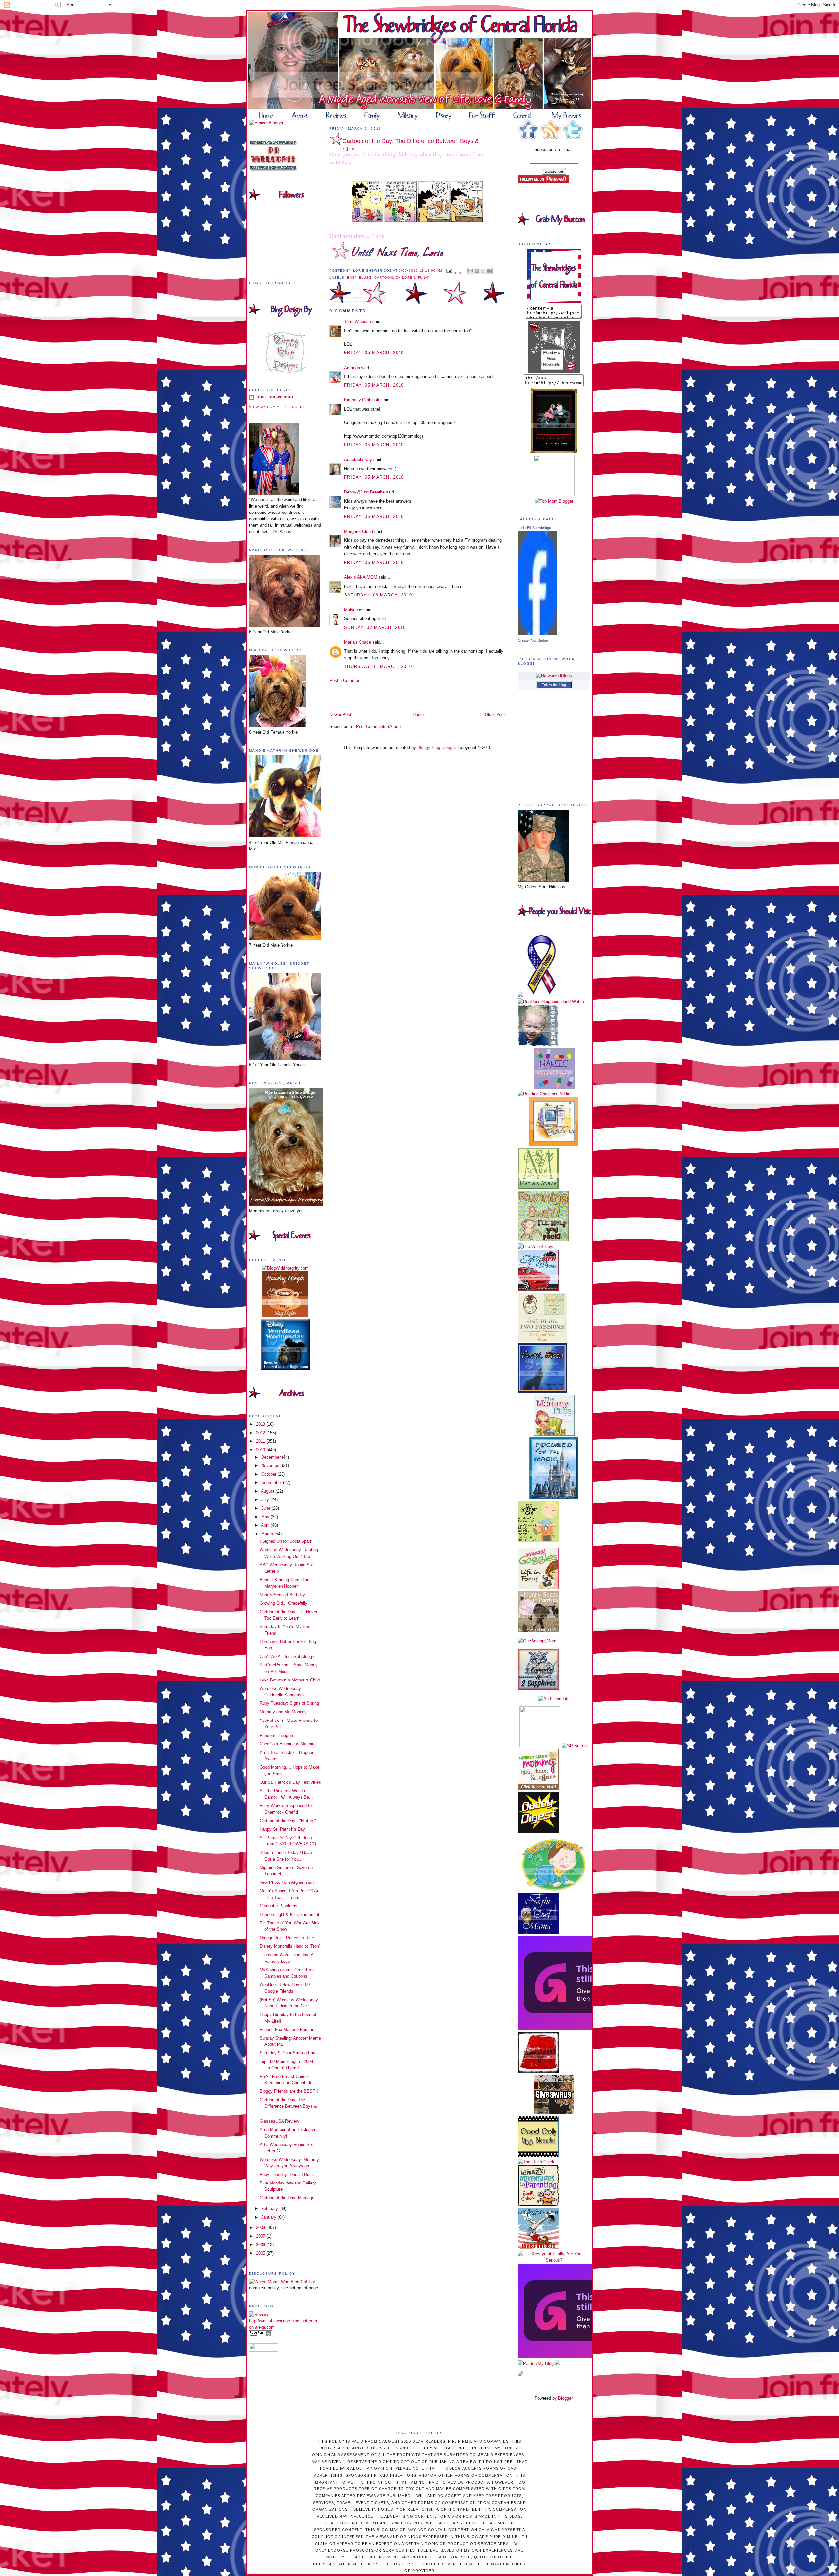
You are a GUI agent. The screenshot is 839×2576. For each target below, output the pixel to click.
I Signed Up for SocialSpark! (287, 1541)
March (268, 1534)
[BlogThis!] (477, 271)
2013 (261, 1424)
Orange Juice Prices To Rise (287, 1938)
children (405, 278)
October (269, 1474)
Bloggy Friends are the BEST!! (289, 2091)
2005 (261, 2253)
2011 (261, 1441)
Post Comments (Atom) (378, 726)
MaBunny (353, 610)
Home (418, 715)
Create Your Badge (533, 640)
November (272, 1466)
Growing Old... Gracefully (283, 1603)
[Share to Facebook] (489, 271)
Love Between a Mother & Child (290, 1680)
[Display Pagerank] (261, 2335)
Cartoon (384, 278)
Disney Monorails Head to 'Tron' (290, 1946)
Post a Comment (345, 681)
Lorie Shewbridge (275, 397)
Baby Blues (359, 278)
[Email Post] (449, 270)
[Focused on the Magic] (554, 1498)
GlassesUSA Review (279, 2121)
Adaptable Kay (359, 460)
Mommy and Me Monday (283, 1712)
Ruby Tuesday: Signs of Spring (289, 1703)
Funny (424, 278)
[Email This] (471, 271)
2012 (261, 1433)
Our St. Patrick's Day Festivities (290, 1782)
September (272, 1483)
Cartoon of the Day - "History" (288, 1821)
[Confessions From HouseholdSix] (538, 2247)
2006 (261, 2245)
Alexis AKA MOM (361, 577)
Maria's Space (358, 642)
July (266, 1500)
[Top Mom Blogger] (554, 501)
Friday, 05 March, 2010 (374, 353)
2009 (261, 2228)
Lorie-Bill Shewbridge (534, 528)
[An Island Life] (554, 1699)
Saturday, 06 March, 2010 (378, 595)
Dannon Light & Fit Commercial (289, 1914)
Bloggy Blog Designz (437, 747)
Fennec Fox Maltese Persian (287, 2030)
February (270, 2209)
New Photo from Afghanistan (287, 1882)
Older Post (495, 715)
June (266, 1508)
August (268, 1491)
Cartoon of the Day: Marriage (287, 2198)
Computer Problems (278, 1906)
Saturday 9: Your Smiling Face (289, 2053)
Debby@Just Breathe (364, 492)
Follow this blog (554, 685)
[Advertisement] (368, 697)
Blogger (565, 2398)
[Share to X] (483, 271)
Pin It (461, 273)
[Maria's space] (538, 1187)
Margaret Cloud (359, 531)
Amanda (352, 368)
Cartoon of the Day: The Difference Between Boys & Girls (411, 145)
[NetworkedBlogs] (554, 676)
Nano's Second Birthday (282, 1595)
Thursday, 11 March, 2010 (378, 666)
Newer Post (340, 715)
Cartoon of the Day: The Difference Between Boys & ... (288, 2106)
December (272, 1457)
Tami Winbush (358, 322)
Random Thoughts (277, 1735)
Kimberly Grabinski (362, 400)
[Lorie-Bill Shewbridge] (537, 634)
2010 (261, 1450)
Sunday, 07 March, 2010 (375, 627)
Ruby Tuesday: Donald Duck (287, 2174)
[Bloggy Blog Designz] (285, 371)
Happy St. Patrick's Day (282, 1829)
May (266, 1517)
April (266, 1525)
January (269, 2217)
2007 (261, 2236)
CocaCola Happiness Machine (288, 1744)
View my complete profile (278, 407)
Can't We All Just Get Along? (287, 1656)
